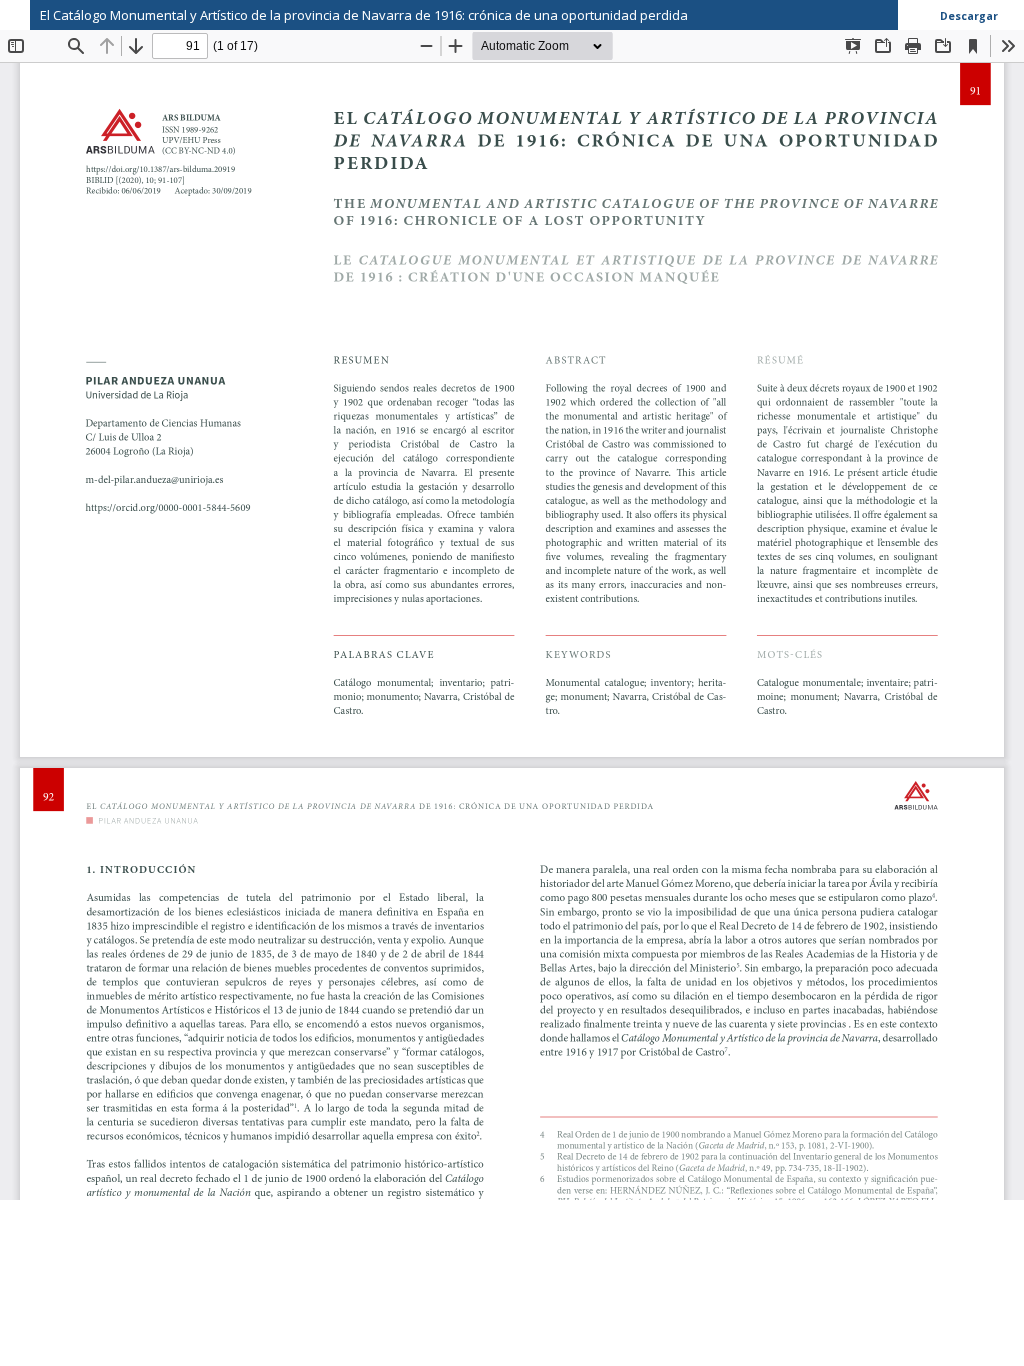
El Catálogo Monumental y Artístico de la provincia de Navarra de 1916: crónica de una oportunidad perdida (364, 15)
